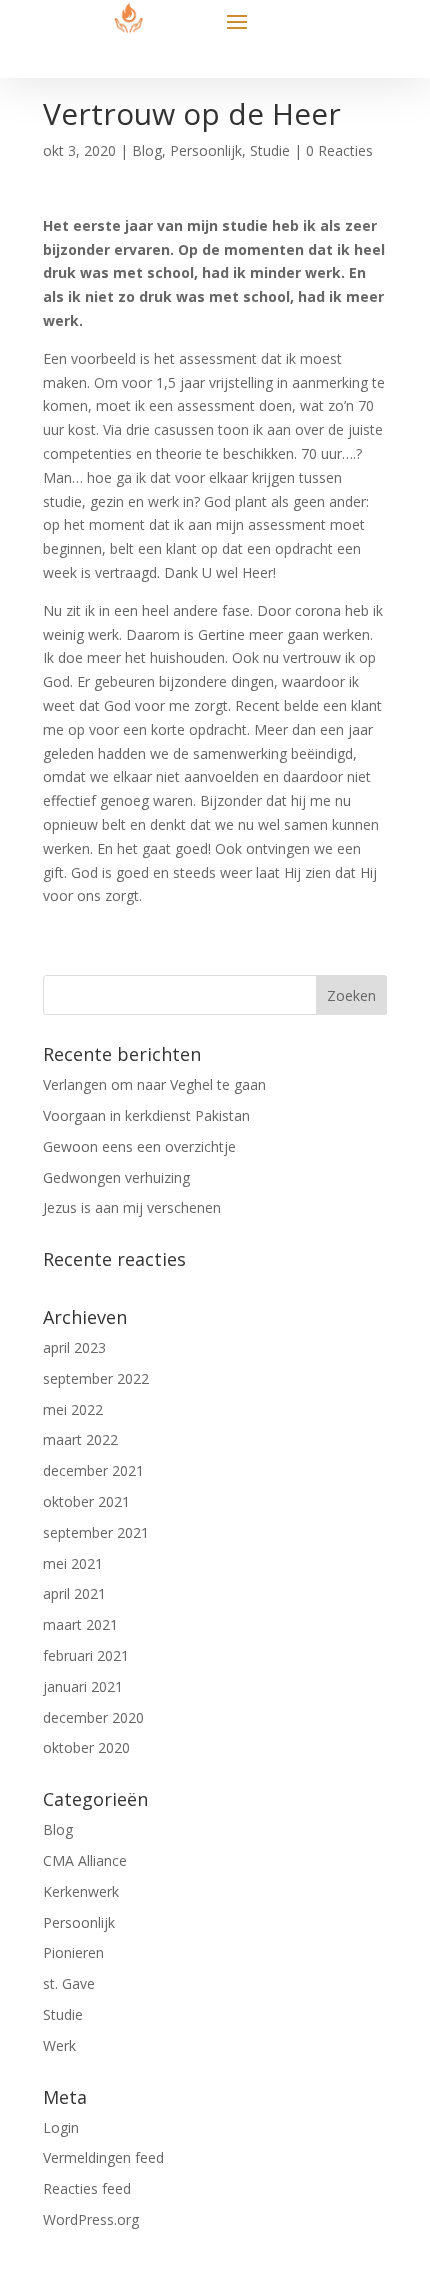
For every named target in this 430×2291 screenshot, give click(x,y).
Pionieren (73, 1952)
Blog (147, 150)
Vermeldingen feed (103, 2157)
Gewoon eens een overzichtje (139, 1146)
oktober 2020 (86, 1747)
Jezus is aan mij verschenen (132, 1207)
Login (61, 2127)
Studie (270, 150)
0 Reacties (339, 150)
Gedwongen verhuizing (116, 1177)
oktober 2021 (86, 1501)
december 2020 (93, 1717)
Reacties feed (87, 2188)
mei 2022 (73, 1409)
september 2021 (96, 1532)
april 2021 (74, 1593)
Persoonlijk (206, 150)
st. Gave (69, 1983)
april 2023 (74, 1347)
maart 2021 (80, 1624)
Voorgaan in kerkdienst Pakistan (146, 1115)
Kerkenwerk (81, 1891)
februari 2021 (86, 1655)
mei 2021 (73, 1563)
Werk (59, 2045)
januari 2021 (83, 1686)
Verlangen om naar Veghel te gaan (154, 1084)
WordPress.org (91, 2219)
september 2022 (96, 1378)
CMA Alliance (85, 1860)
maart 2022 (80, 1439)
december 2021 (93, 1470)
